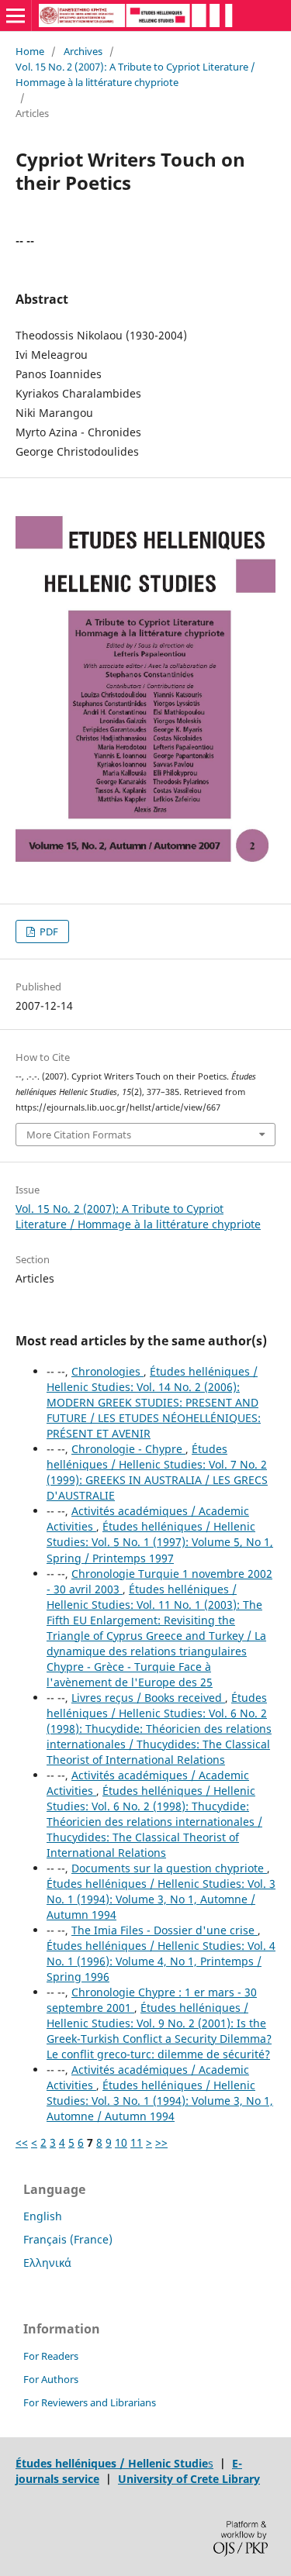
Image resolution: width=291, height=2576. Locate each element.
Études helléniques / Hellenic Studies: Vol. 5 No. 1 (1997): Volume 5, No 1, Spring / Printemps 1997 (160, 1542)
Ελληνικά (47, 2263)
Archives (83, 51)
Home (30, 51)
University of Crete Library (189, 2479)
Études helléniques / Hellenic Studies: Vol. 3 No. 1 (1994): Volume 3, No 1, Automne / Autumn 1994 (161, 1899)
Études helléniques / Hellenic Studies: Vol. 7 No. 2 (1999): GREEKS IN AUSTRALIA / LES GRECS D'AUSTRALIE (157, 1472)
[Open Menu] (16, 15)
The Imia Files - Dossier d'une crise (165, 1930)
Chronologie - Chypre (128, 1449)
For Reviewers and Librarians (90, 2402)
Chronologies (107, 1371)
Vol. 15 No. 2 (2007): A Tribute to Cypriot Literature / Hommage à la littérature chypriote (135, 74)
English (43, 2216)
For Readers (51, 2356)
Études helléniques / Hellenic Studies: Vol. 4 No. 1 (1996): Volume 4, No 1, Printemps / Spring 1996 (161, 1961)
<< (22, 2142)
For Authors (51, 2379)
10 (121, 2142)
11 (137, 2142)
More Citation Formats (79, 1135)
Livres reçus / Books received (148, 1698)
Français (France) (68, 2239)
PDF (48, 932)
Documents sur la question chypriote (169, 1868)
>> (161, 2142)
